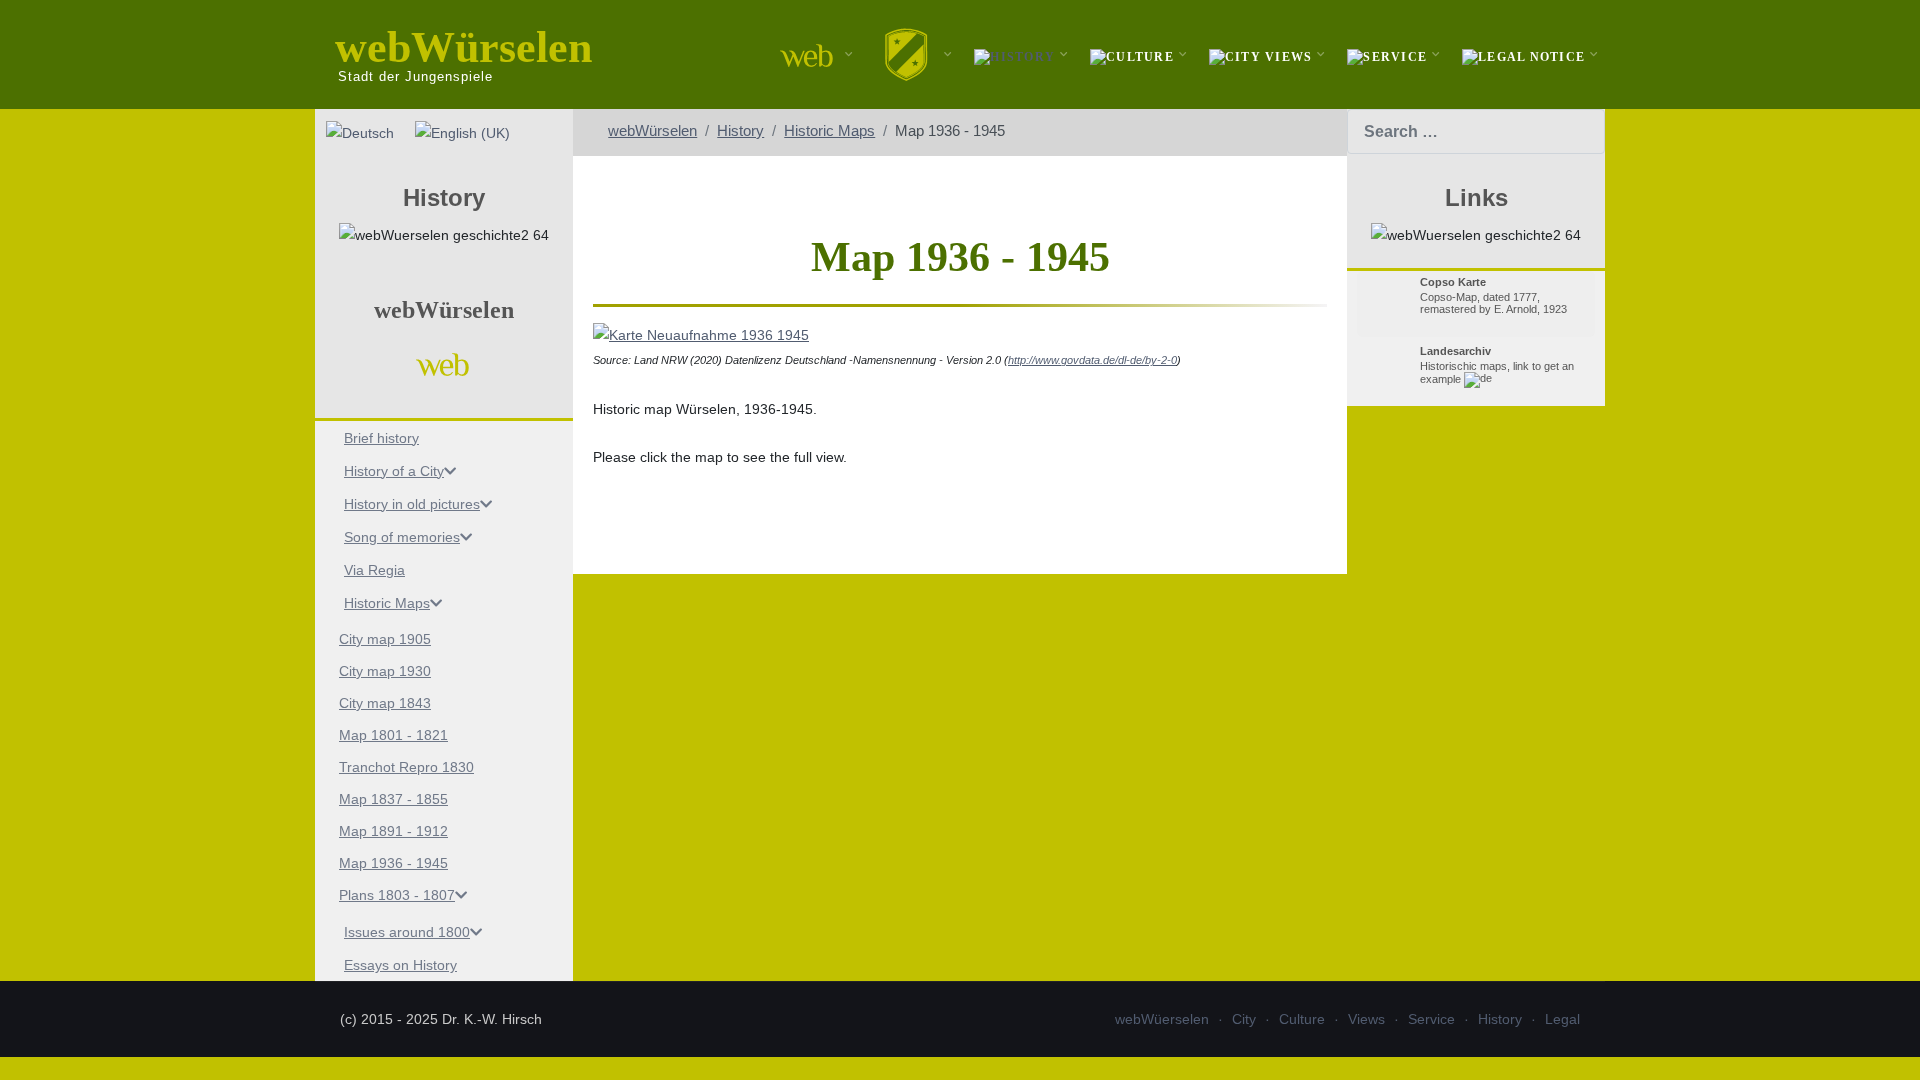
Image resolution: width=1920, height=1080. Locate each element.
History (1500, 1019)
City (1244, 1019)
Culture (1302, 1019)
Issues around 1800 (407, 932)
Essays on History (400, 965)
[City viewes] (1263, 54)
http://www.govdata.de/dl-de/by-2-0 (1092, 360)
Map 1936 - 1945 (393, 863)
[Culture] (1134, 54)
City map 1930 (385, 671)
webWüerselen (1162, 1019)
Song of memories (402, 537)
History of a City (394, 471)
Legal (1562, 1019)
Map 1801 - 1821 (393, 735)
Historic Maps (387, 603)
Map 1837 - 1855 (393, 799)
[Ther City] (909, 54)
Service (1431, 1019)
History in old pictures (412, 504)
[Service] (1389, 54)
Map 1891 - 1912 (393, 831)
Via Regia (374, 570)
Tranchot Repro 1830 (406, 767)
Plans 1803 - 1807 (397, 895)
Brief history (381, 438)
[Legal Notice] (1526, 54)
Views (1366, 1019)
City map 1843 (385, 703)
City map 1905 (385, 639)
